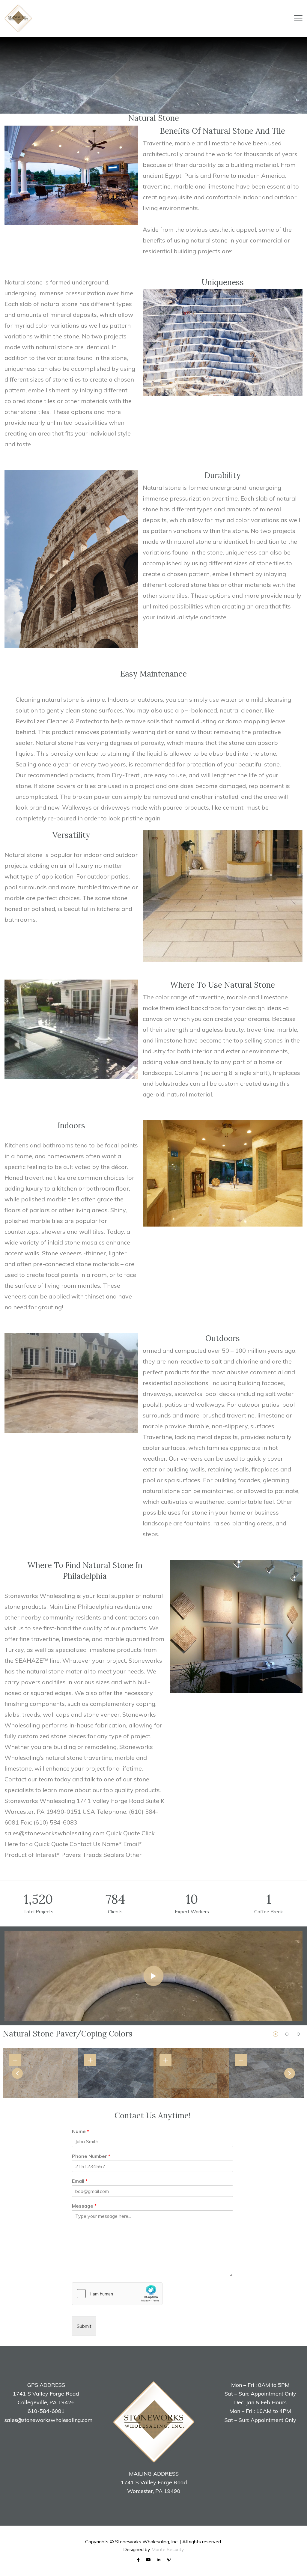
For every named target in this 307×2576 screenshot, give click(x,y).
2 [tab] (287, 2034)
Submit (84, 2326)
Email (80, 2181)
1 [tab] (276, 2034)
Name (80, 2131)
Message (84, 2206)
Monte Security (168, 2549)
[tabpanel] (41, 2073)
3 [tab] (298, 2034)
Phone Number (91, 2156)
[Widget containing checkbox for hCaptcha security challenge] (117, 2294)
